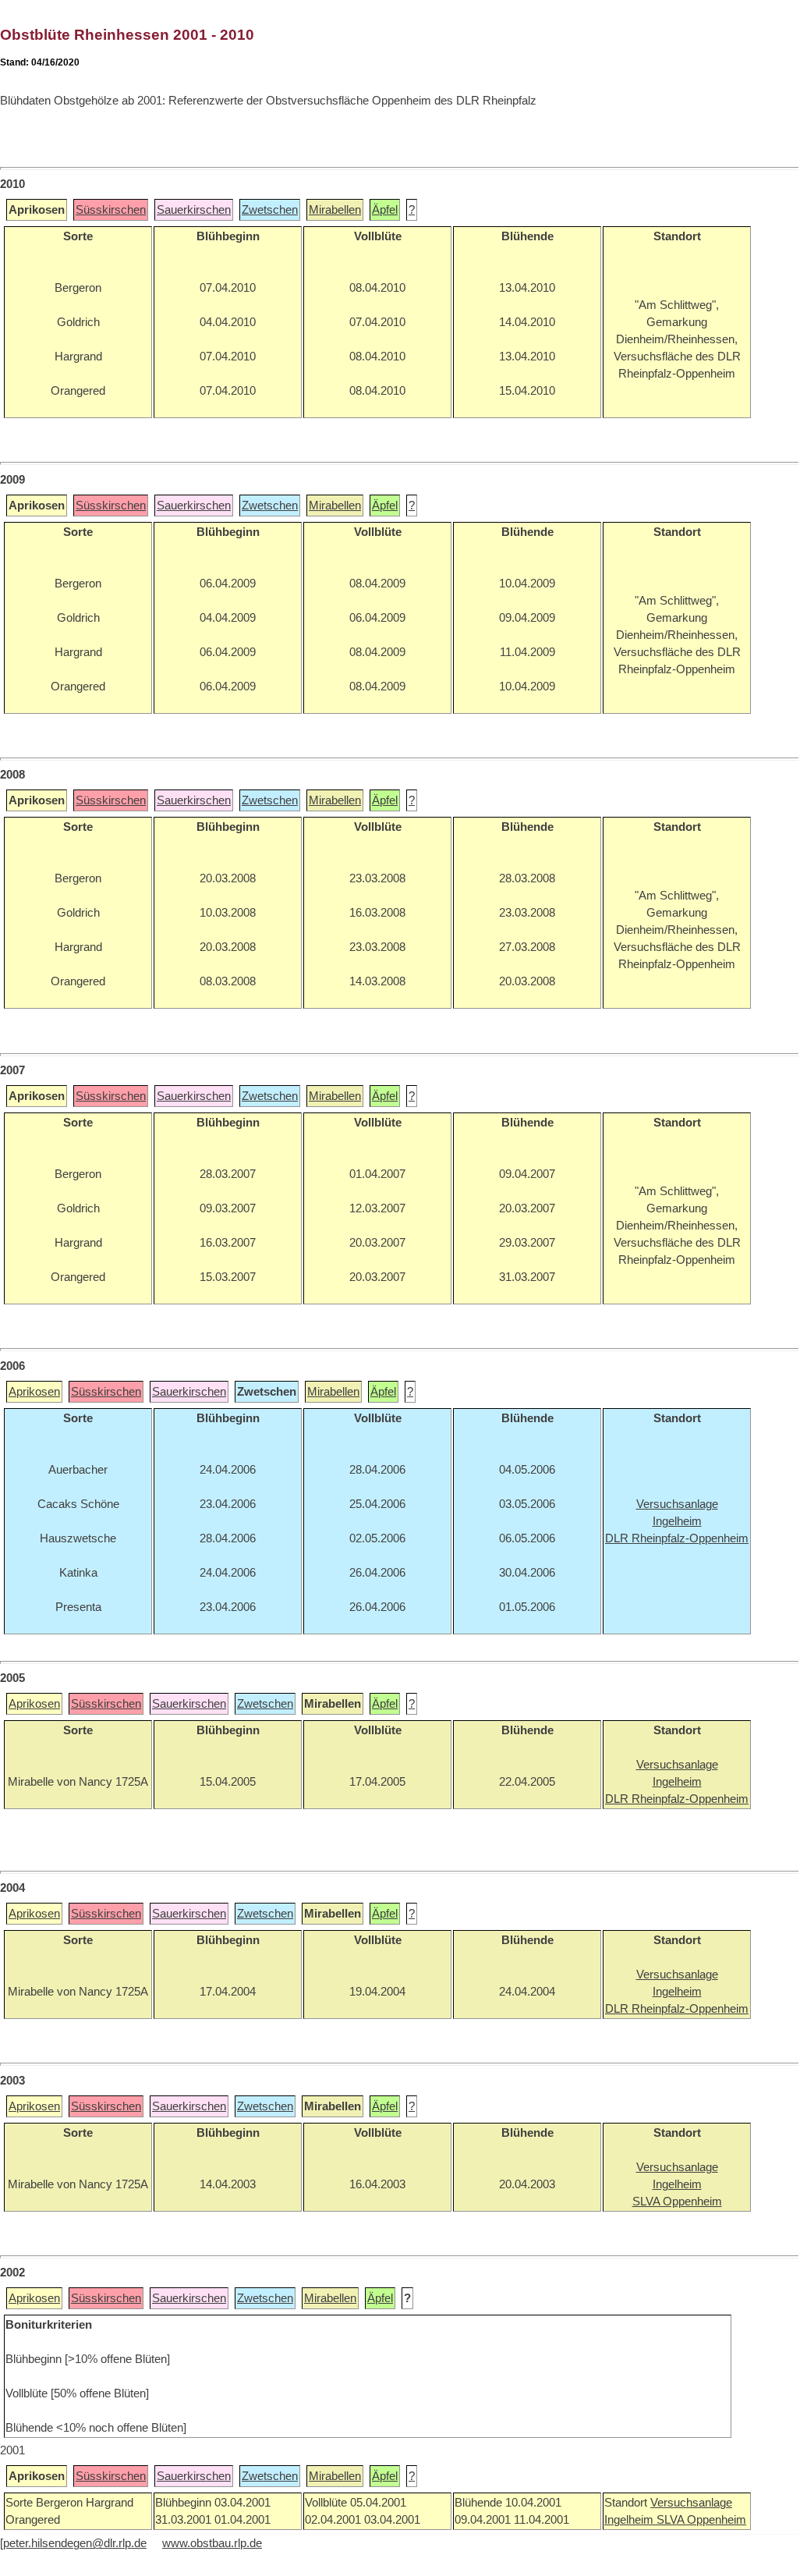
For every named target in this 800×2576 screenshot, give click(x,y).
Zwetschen (270, 210)
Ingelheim (630, 2520)
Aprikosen (34, 1392)
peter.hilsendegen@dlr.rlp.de (75, 2543)
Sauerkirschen (194, 210)
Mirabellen (335, 210)
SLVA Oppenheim (701, 2520)
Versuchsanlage (691, 2503)
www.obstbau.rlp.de (212, 2543)
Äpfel (385, 210)
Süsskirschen (111, 210)
